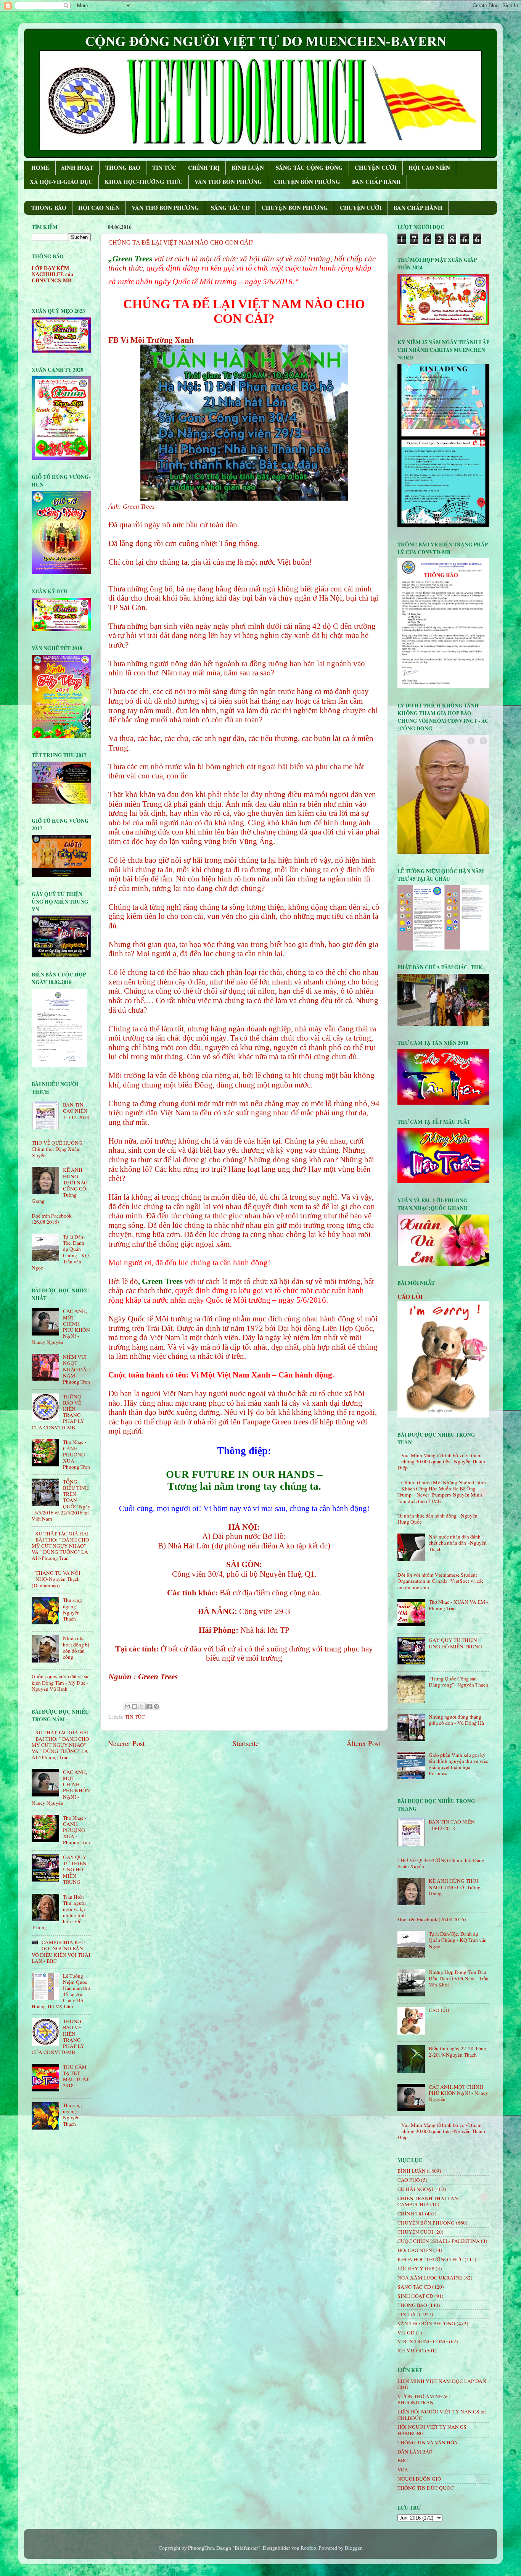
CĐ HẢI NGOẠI (415, 2189)
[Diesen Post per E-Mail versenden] (127, 1706)
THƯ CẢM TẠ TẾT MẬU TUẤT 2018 (76, 2076)
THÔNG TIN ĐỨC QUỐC (426, 2488)
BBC (403, 2460)
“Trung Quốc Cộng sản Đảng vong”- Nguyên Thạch (458, 1682)
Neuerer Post (126, 1743)
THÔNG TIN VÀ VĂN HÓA (428, 2442)
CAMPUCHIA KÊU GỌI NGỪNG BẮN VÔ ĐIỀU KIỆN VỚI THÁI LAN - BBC (61, 1952)
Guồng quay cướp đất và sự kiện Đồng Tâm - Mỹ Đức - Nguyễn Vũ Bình (60, 1682)
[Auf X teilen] (142, 1706)
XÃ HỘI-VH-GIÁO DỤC (61, 182)
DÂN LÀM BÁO (415, 2452)
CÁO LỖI (410, 1296)
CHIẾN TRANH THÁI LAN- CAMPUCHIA (429, 2201)
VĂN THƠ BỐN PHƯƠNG (228, 182)
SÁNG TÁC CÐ (230, 208)
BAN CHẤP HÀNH (376, 182)
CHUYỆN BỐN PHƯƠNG (307, 182)
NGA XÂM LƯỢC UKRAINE (430, 2278)
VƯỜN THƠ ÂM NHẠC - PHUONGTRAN (425, 2399)
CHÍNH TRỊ (204, 168)
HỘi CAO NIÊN (415, 2250)
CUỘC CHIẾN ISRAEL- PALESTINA (439, 2241)
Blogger (353, 2548)
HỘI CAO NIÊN (429, 168)
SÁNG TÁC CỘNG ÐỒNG (309, 168)
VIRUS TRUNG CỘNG (423, 2341)
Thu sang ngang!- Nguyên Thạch (72, 1609)
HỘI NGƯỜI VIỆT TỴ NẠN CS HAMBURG (432, 2430)
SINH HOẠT (77, 168)
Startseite (246, 1743)
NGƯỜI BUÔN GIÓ (419, 2479)
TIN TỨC (164, 168)
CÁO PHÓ (409, 2180)
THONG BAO (123, 168)
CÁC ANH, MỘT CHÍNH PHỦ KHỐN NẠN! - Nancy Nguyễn (458, 2093)
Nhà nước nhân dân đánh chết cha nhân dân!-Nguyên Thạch (458, 1543)
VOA (403, 2470)
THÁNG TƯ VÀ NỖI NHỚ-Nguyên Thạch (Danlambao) (56, 1579)
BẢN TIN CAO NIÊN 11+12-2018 (76, 1111)
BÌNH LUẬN (248, 168)
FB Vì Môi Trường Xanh (151, 340)
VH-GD (406, 2333)
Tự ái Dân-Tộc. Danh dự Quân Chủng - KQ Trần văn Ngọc (458, 1940)
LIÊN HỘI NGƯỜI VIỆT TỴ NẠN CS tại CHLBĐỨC (442, 2415)
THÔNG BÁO (49, 208)
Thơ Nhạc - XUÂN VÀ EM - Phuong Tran (458, 1605)
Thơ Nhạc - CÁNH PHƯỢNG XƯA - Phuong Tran (76, 1454)
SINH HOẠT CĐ (415, 2296)
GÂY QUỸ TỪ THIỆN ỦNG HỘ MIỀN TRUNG (75, 1870)
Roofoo (308, 2548)
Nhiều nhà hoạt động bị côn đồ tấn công (76, 1647)
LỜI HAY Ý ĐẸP (416, 2268)
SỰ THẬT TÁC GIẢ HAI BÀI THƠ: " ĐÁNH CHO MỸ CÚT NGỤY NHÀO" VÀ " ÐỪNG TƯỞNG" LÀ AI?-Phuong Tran (60, 1546)
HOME (40, 168)
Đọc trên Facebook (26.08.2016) (52, 1219)
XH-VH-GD (411, 2350)
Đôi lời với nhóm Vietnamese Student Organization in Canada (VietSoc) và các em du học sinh (441, 1581)
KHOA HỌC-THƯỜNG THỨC (144, 182)
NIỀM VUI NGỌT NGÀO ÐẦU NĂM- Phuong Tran (76, 1369)
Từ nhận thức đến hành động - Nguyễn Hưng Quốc (437, 1519)
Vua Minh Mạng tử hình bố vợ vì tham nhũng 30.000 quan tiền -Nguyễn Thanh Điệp (441, 1461)
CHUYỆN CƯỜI (376, 168)
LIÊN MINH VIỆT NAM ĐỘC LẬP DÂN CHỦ (442, 2384)
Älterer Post (363, 1743)
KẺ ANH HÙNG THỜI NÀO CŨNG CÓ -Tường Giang (455, 1887)
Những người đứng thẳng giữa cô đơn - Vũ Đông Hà (456, 1720)
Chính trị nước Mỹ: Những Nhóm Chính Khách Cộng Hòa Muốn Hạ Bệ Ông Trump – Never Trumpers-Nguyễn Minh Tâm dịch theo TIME (442, 1492)
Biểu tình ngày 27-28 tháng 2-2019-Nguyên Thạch (457, 2051)
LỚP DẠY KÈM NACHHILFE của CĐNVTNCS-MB (52, 275)
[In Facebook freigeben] (149, 1706)
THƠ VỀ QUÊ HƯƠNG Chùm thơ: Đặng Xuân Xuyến (57, 1149)
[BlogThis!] (135, 1706)
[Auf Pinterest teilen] (156, 1706)
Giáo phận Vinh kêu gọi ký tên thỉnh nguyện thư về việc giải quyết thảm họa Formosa (458, 1764)
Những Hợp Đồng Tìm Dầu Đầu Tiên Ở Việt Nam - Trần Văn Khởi (459, 1978)
